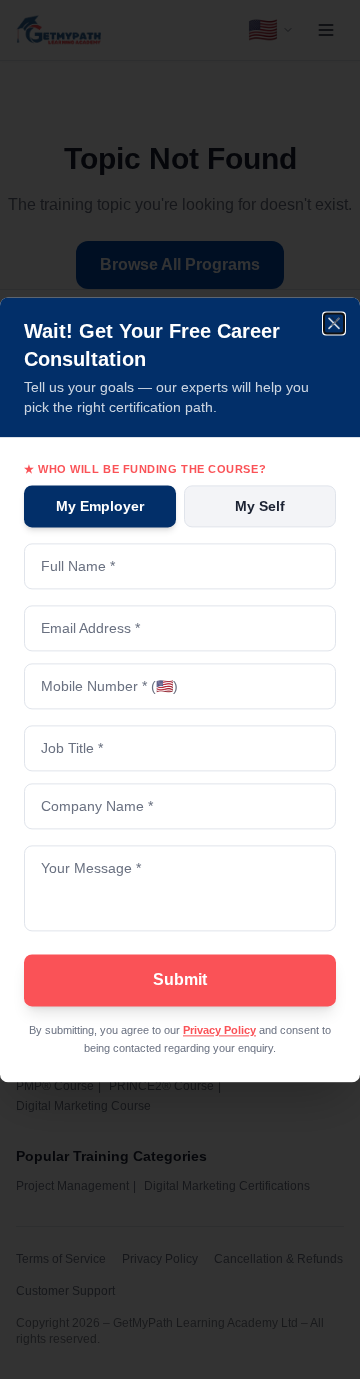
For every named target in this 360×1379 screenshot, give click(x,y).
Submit (180, 979)
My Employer (100, 506)
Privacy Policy (219, 1030)
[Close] (336, 321)
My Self (260, 506)
